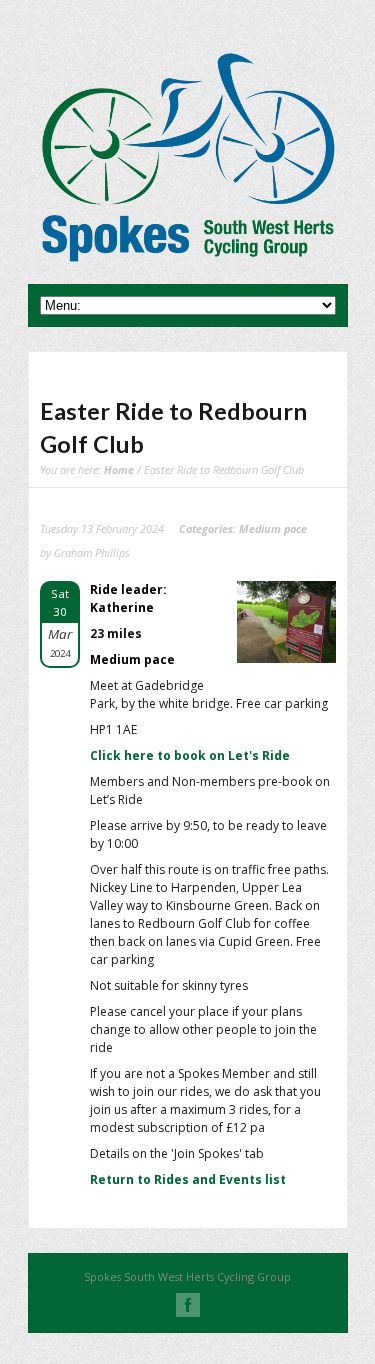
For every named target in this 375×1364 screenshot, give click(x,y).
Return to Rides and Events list (188, 1179)
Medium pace (273, 528)
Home (119, 469)
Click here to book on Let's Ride (190, 755)
